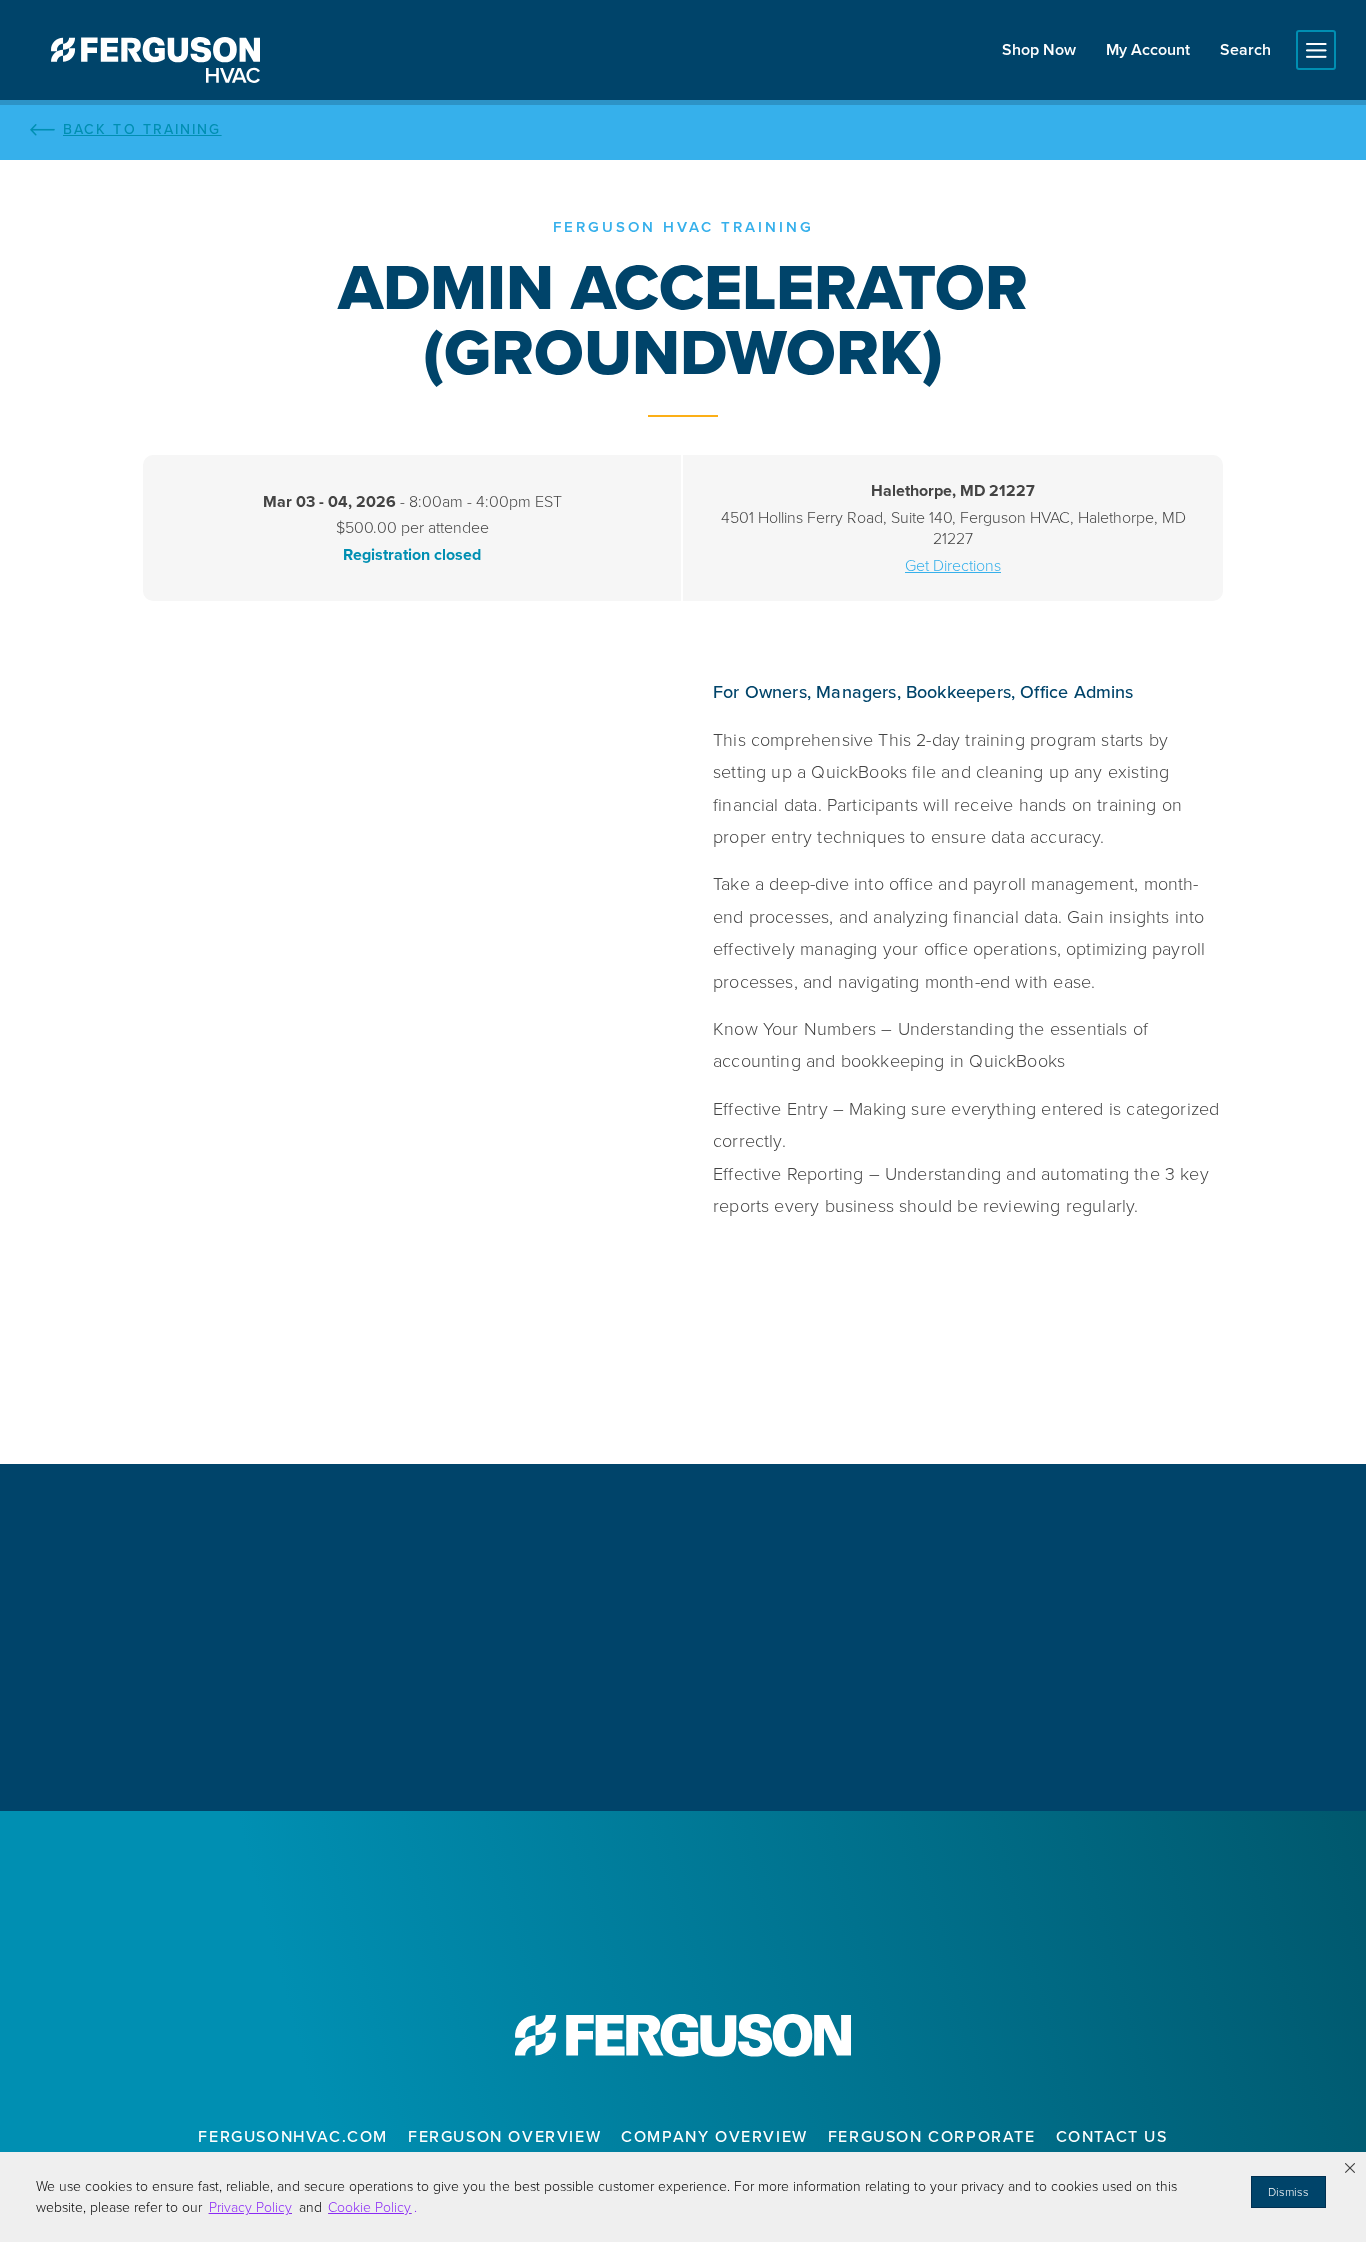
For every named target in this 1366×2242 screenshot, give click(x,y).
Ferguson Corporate (932, 2136)
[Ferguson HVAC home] (683, 2036)
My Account (1148, 49)
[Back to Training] (683, 130)
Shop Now (1039, 49)
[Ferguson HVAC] (155, 60)
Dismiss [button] (1288, 2192)
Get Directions (953, 565)
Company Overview (714, 2136)
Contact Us (1112, 2136)
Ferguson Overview (504, 2136)
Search (1245, 49)
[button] (1350, 2168)
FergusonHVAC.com (293, 2136)
